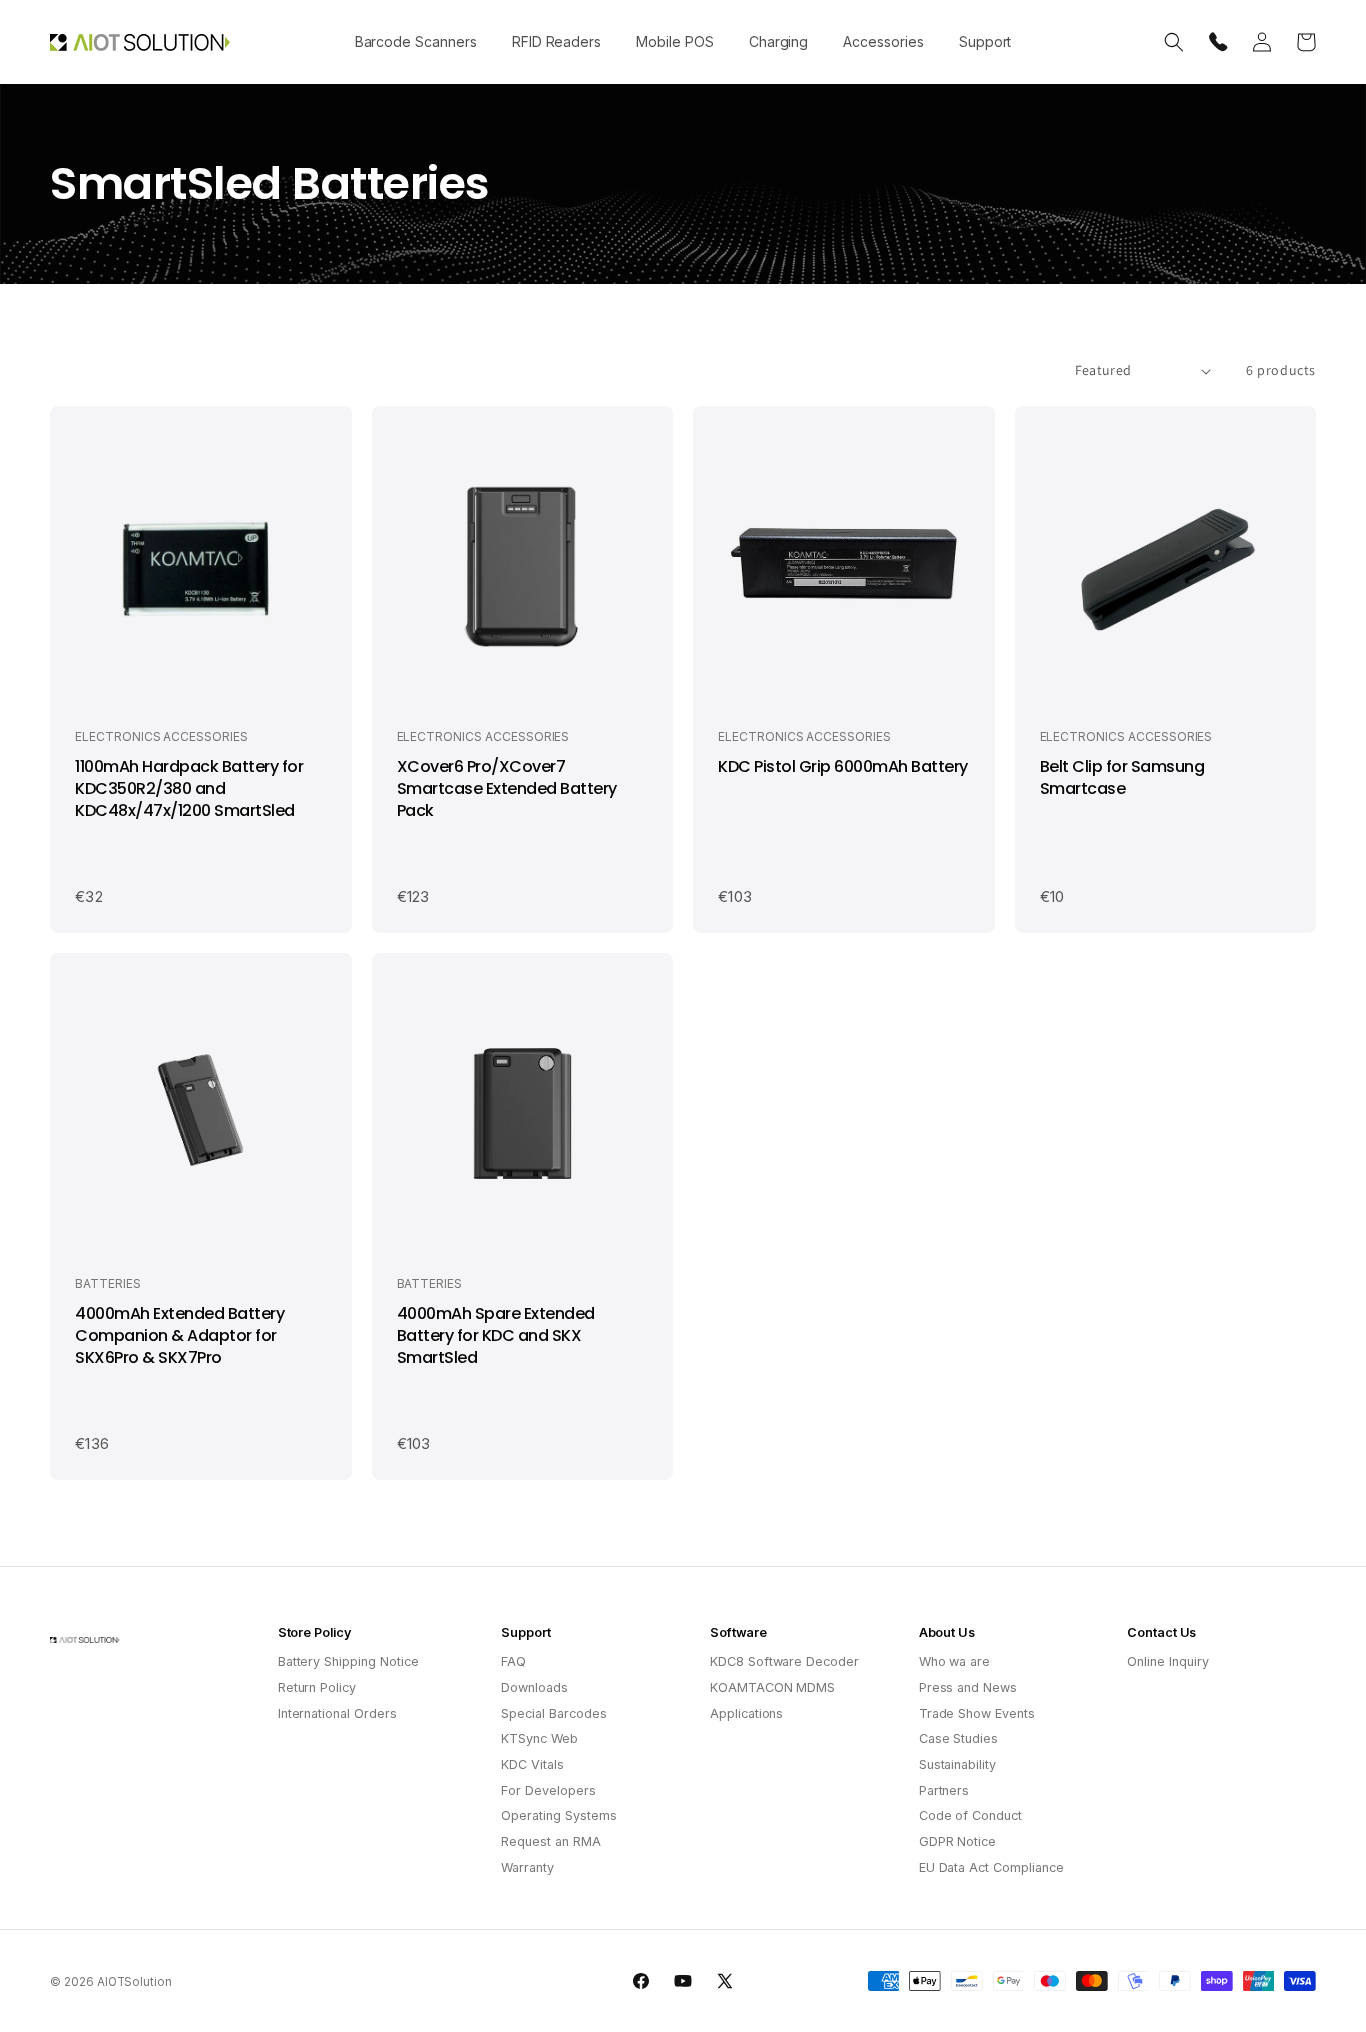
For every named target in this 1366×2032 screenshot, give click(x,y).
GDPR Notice (957, 1841)
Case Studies (958, 1738)
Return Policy (317, 1687)
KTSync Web (539, 1738)
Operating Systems (558, 1815)
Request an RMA (550, 1841)
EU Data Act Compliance (991, 1867)
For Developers (548, 1790)
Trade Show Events (977, 1713)
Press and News (968, 1687)
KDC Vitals (532, 1764)
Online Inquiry (1167, 1661)
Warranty (527, 1867)
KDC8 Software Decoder (784, 1661)
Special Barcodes (553, 1713)
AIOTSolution (134, 1982)
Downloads (534, 1687)
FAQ (513, 1661)
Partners (944, 1790)
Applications (746, 1713)
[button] (415, 42)
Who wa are (955, 1661)
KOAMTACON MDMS (772, 1687)
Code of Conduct (970, 1815)
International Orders (337, 1713)
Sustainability (957, 1764)
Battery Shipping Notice (348, 1661)
